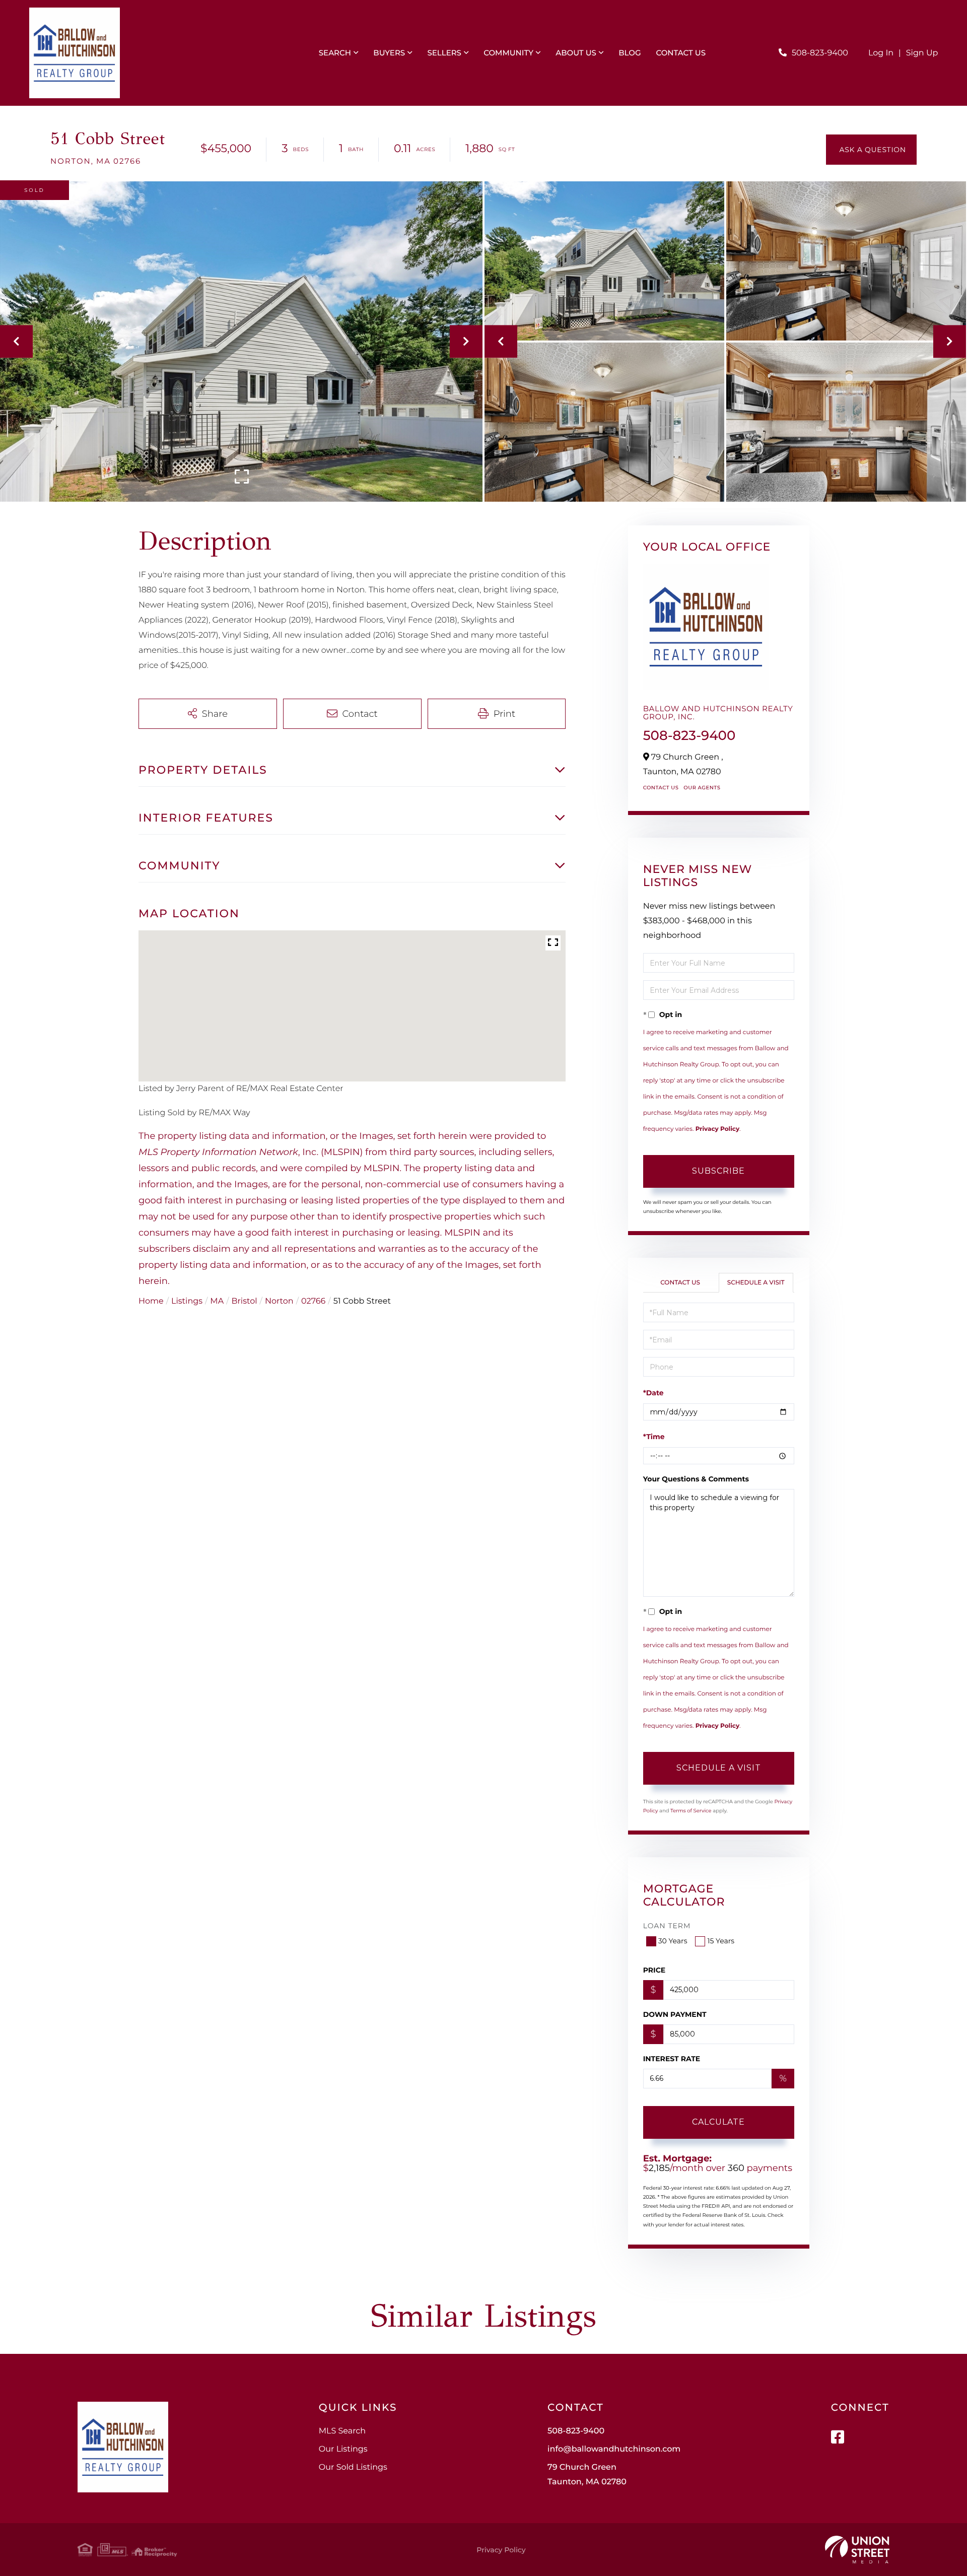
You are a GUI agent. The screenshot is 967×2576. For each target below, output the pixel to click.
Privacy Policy (717, 1129)
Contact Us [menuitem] (681, 53)
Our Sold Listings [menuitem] (353, 2467)
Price (654, 1970)
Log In (881, 53)
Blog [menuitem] (630, 53)
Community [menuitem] (508, 53)
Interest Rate (672, 2059)
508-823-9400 (820, 53)
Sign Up (922, 53)
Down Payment (675, 2014)
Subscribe (718, 1171)
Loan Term (667, 1926)
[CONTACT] (871, 150)
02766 (313, 1301)
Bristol (245, 1301)
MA (217, 1301)
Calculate (718, 2122)
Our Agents (702, 788)
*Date (653, 1393)
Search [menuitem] (335, 53)
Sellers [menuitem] (444, 53)
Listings (187, 1301)
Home (151, 1301)
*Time (654, 1437)
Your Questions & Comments (696, 1479)
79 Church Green (587, 2475)
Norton (279, 1301)
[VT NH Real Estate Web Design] (857, 2550)
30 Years (673, 1941)
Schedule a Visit (756, 1283)
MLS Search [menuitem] (342, 2431)
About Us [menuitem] (576, 53)
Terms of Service (691, 1811)
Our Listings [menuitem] (343, 2449)
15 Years (721, 1941)
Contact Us (661, 788)
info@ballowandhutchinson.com (614, 2449)
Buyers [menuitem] (389, 53)
